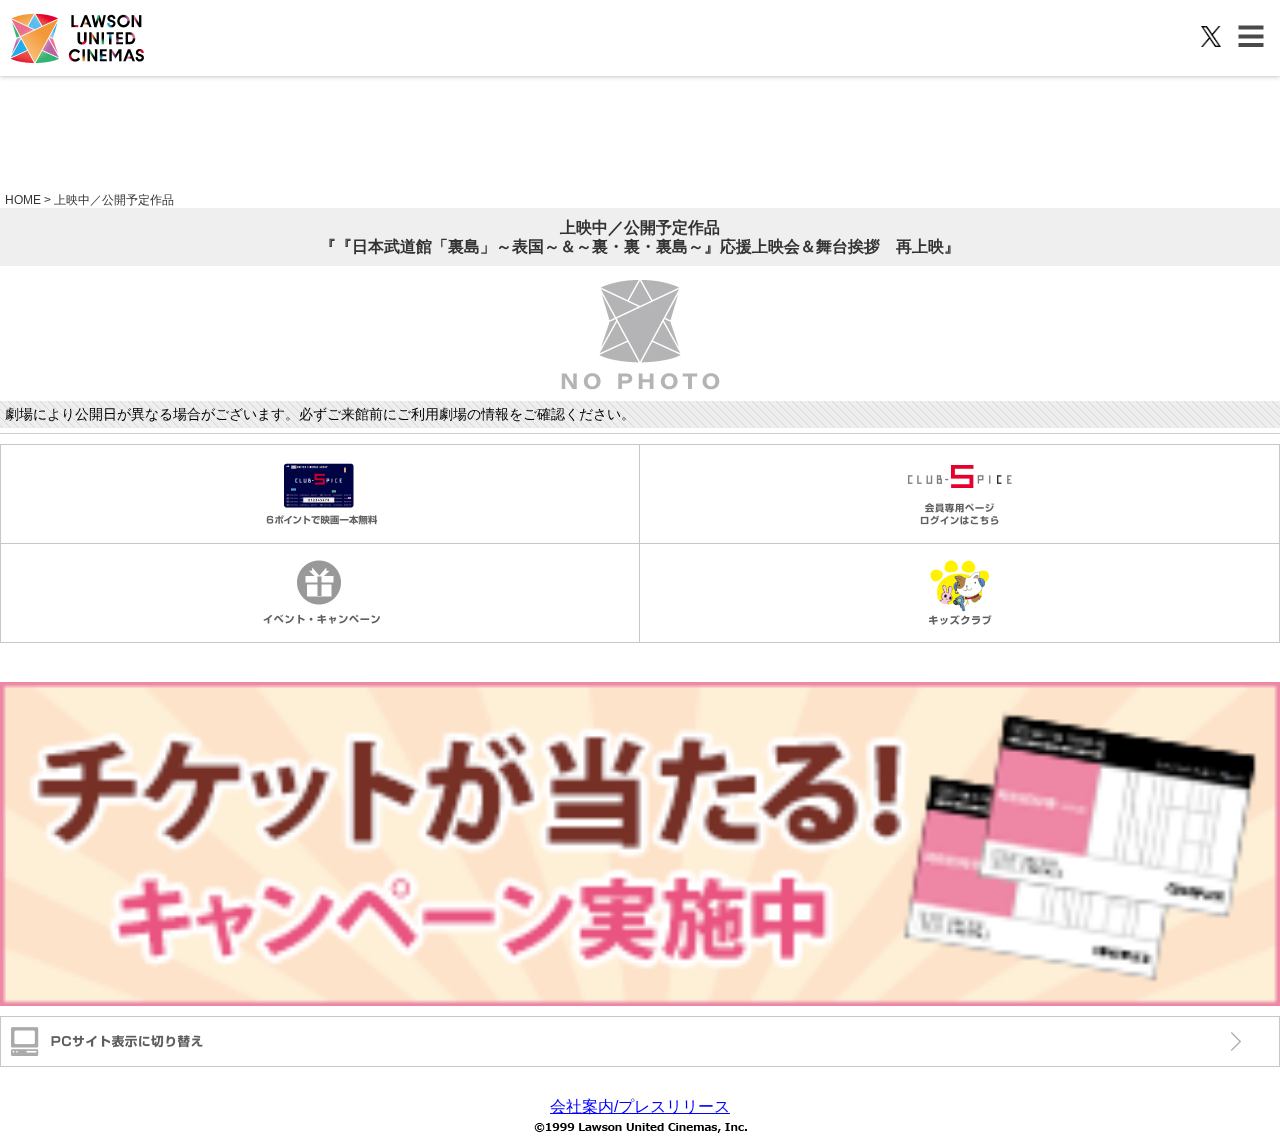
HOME (23, 200)
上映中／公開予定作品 (114, 200)
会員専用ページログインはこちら (959, 494)
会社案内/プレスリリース (640, 1106)
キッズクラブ (959, 593)
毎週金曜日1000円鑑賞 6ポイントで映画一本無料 (320, 494)
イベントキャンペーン (320, 593)
